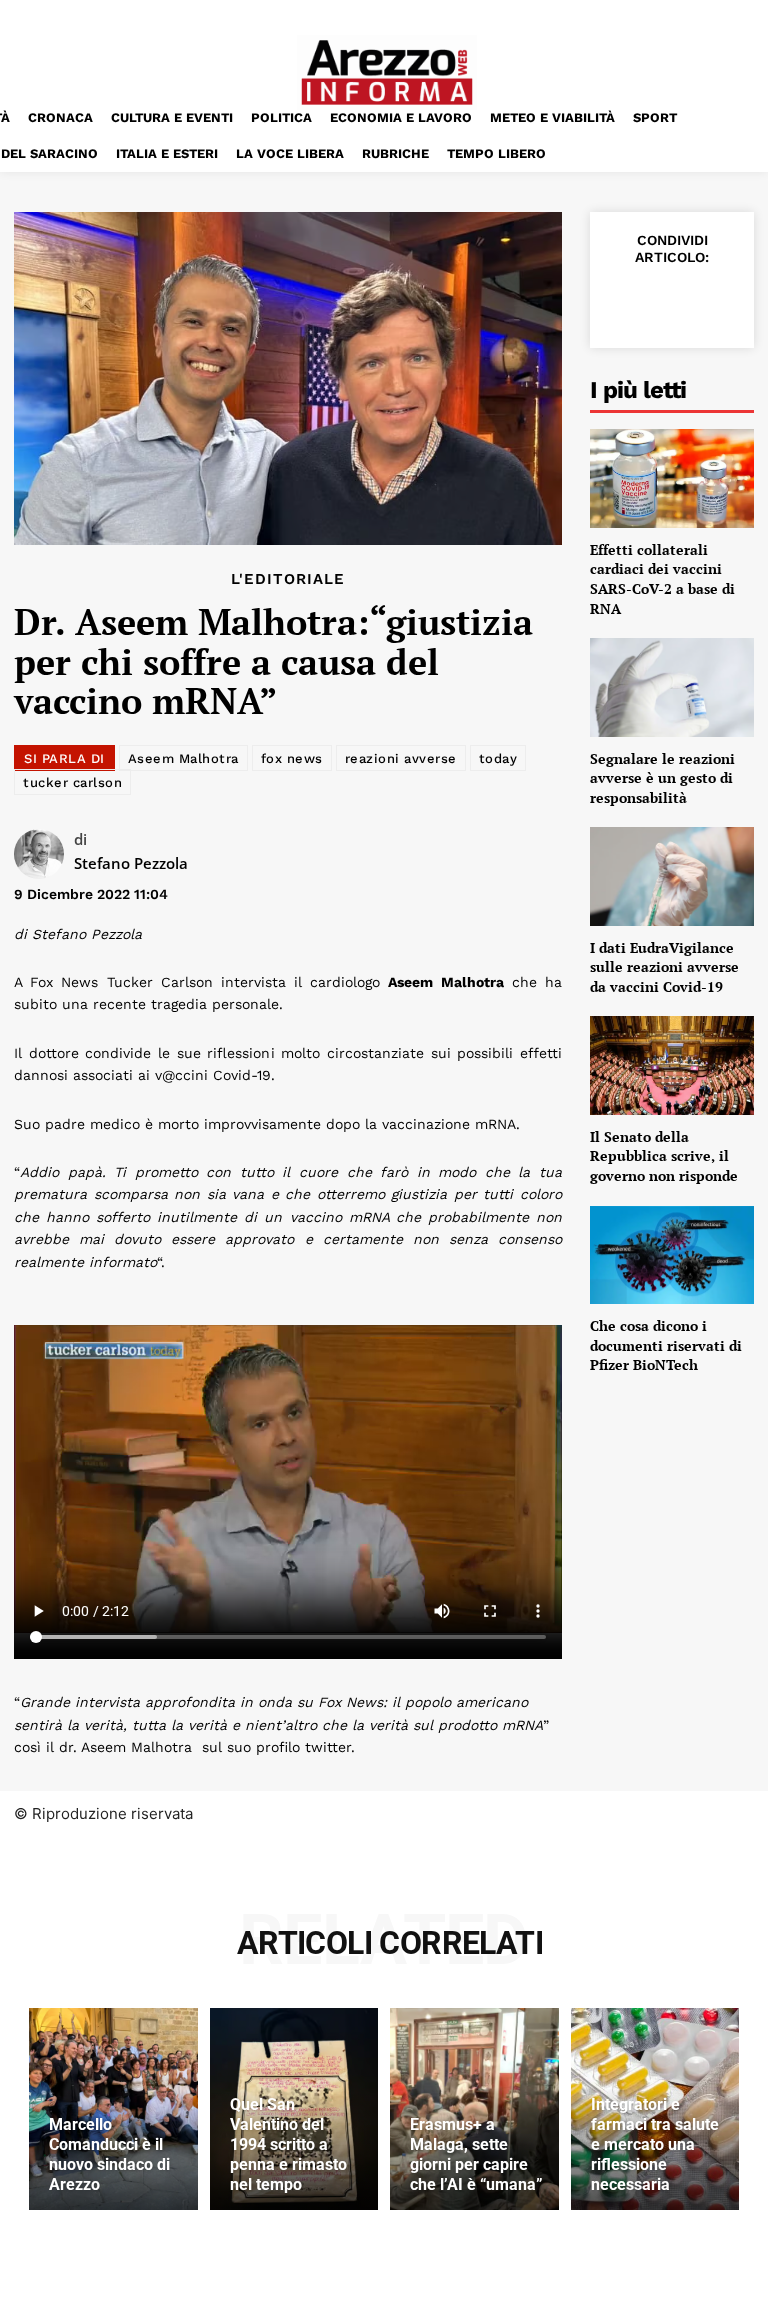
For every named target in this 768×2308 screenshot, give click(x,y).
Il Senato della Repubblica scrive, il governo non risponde (664, 1156)
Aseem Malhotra (183, 758)
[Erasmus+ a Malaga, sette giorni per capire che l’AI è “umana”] (474, 2109)
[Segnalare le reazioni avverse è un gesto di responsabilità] (672, 687)
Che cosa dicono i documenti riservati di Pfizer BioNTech (666, 1345)
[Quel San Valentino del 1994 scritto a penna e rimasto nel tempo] (294, 2109)
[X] (670, 301)
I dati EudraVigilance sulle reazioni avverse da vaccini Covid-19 (664, 967)
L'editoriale (288, 579)
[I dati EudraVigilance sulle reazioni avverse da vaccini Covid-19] (672, 876)
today (498, 758)
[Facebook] (624, 301)
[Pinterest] (716, 301)
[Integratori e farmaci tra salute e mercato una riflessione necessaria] (655, 2109)
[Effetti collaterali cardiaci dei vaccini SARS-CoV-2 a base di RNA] (672, 478)
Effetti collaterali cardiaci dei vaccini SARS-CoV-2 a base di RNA (662, 579)
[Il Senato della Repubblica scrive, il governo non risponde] (672, 1065)
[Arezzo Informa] (387, 72)
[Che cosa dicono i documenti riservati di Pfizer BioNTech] (672, 1255)
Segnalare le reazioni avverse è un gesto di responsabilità (662, 778)
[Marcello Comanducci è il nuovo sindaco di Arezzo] (113, 2109)
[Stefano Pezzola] (44, 854)
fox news (292, 758)
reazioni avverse (401, 758)
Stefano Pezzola (131, 863)
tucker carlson (72, 782)
